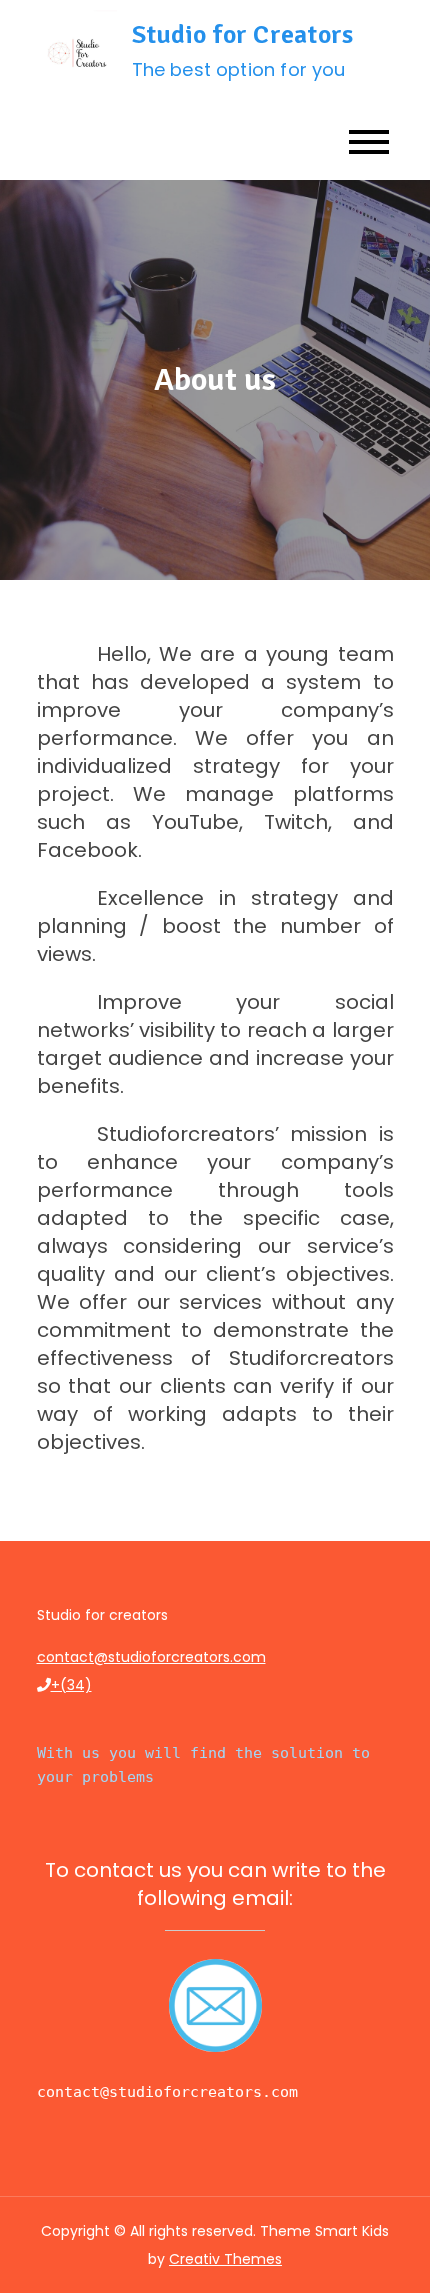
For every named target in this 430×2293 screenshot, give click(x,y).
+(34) (71, 1685)
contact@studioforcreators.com (151, 1657)
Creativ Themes (225, 2259)
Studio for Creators (243, 35)
